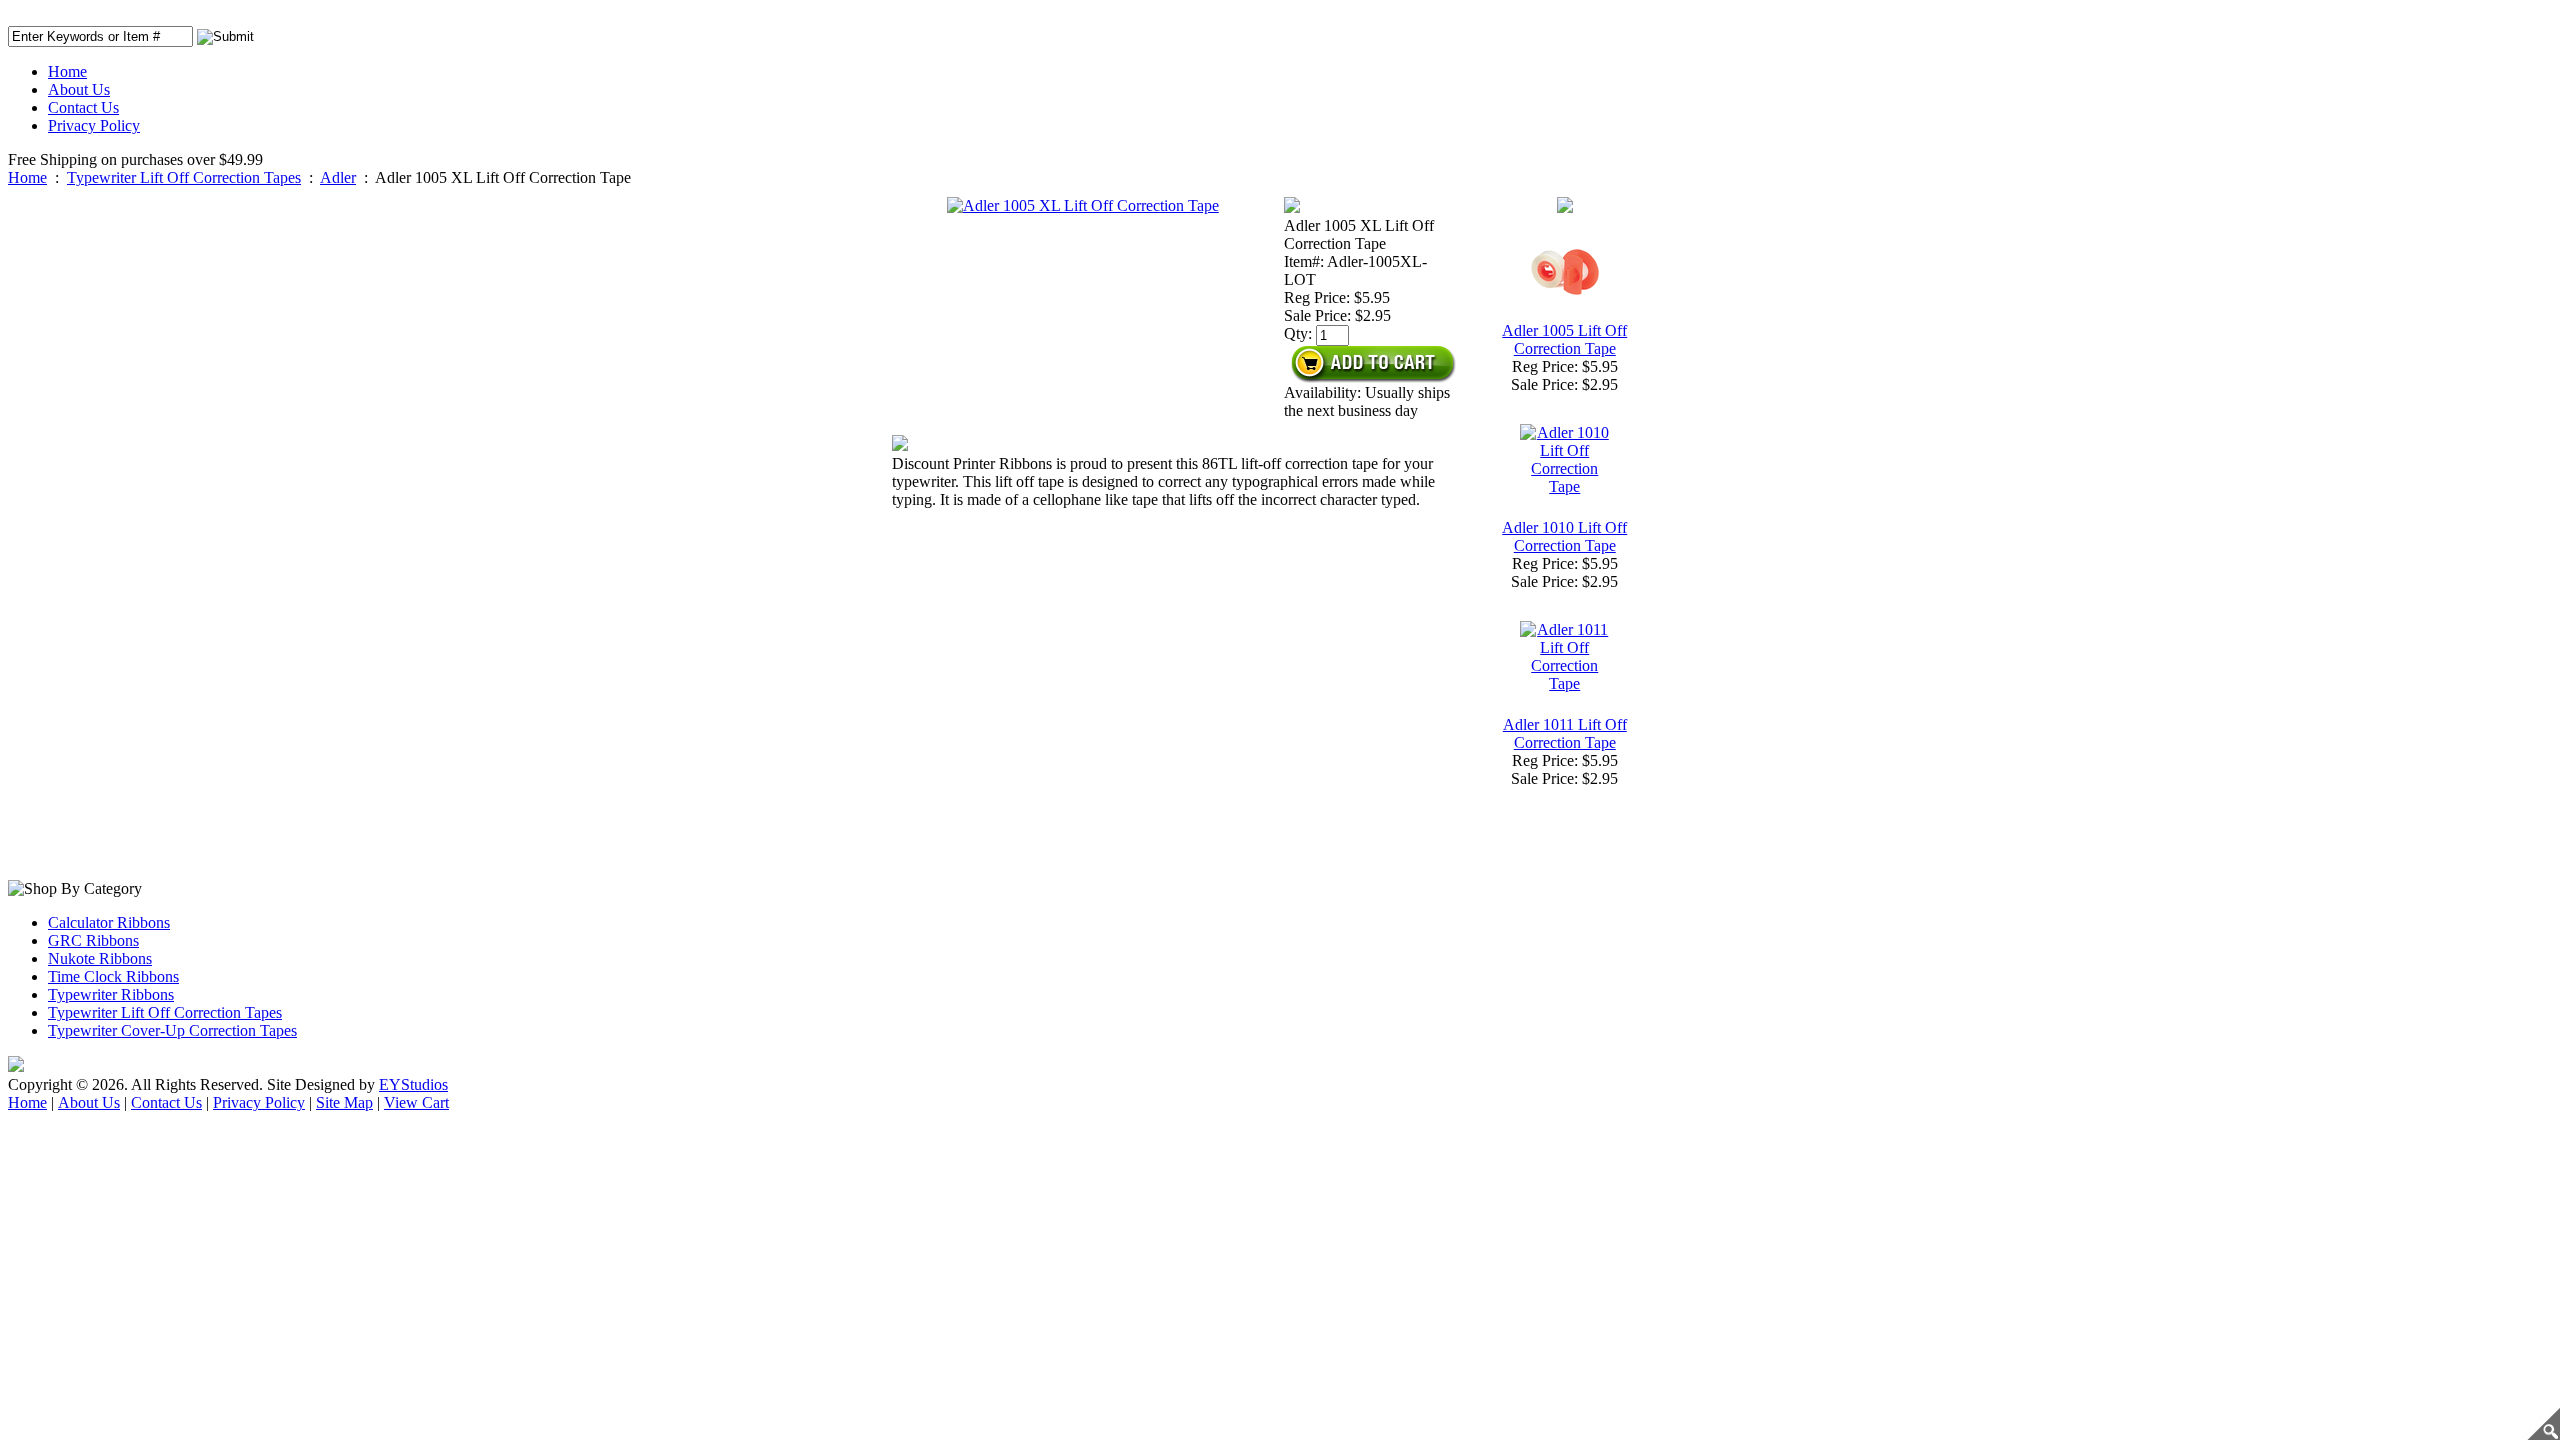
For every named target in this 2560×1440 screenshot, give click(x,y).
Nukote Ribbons (100, 958)
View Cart (416, 1102)
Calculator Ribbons (109, 922)
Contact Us (83, 107)
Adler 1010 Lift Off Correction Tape (1564, 536)
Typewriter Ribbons (111, 994)
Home (67, 71)
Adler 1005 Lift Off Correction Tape (1564, 339)
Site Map (344, 1102)
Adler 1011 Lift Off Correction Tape (1565, 733)
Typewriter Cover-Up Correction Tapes (172, 1030)
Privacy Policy (94, 125)
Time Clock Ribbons (113, 976)
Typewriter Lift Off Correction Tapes (184, 177)
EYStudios (413, 1084)
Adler (338, 177)
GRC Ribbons (93, 940)
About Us (79, 89)
